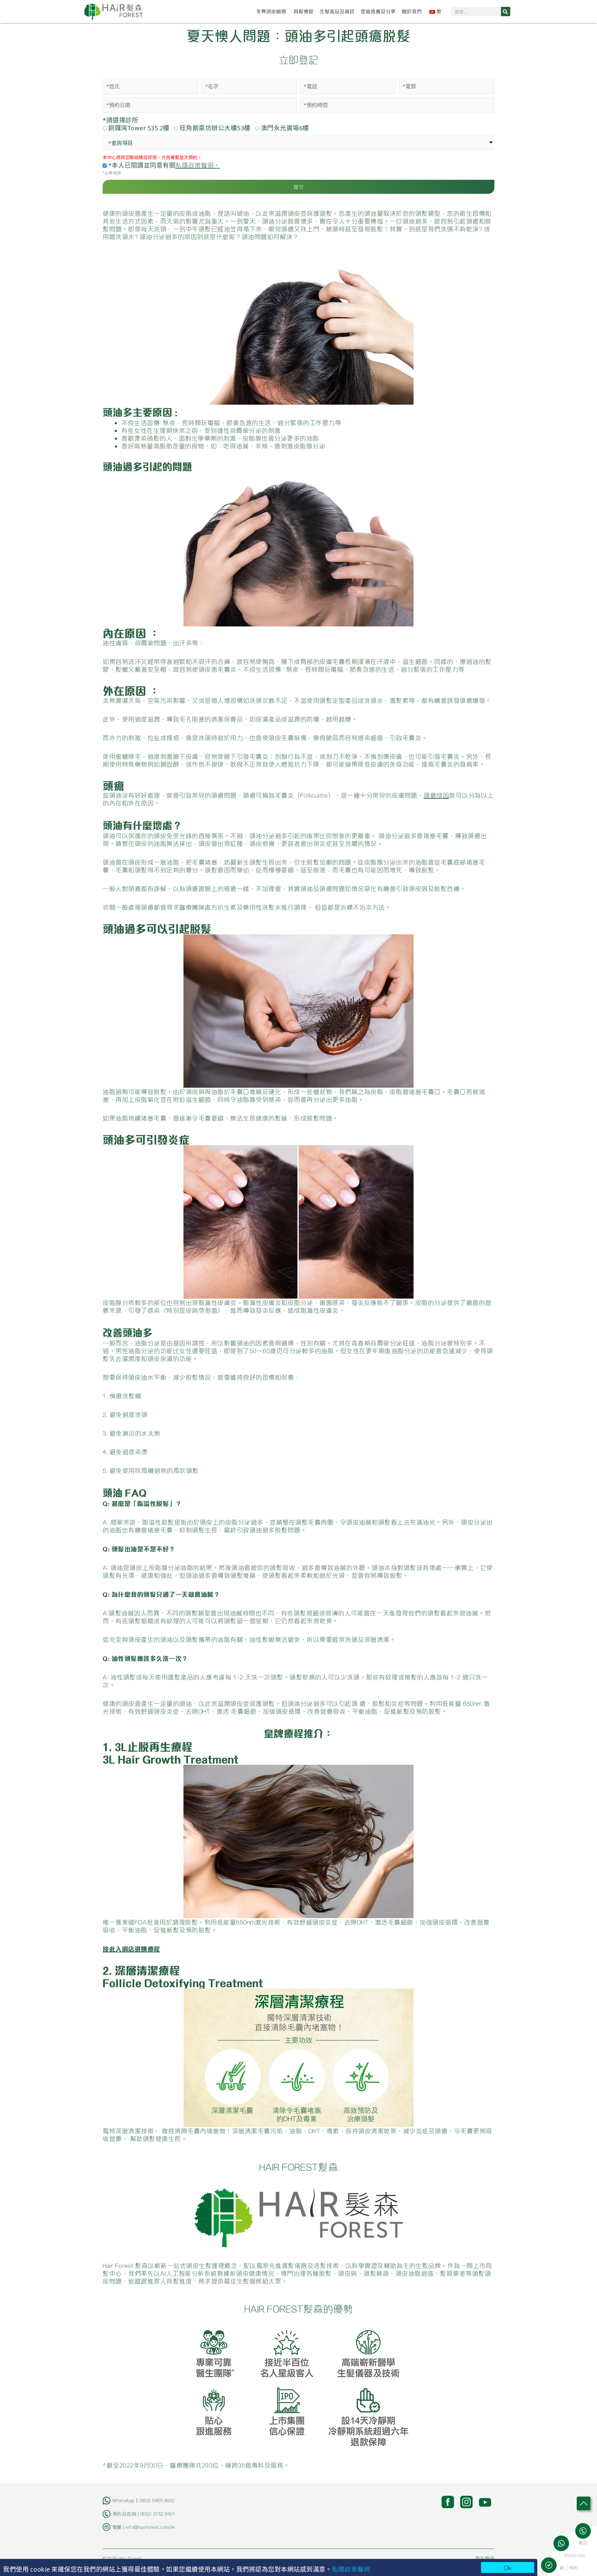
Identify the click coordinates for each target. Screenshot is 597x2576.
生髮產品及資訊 (337, 12)
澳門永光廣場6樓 (285, 128)
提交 (299, 187)
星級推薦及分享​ (378, 12)
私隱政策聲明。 (198, 165)
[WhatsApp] (563, 2543)
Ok (508, 2567)
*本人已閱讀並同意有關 (163, 165)
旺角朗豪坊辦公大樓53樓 (215, 128)
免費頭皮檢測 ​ (272, 12)
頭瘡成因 (436, 795)
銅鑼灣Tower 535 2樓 (139, 128)
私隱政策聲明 (351, 2569)
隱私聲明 (485, 2558)
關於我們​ (412, 12)
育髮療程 (303, 12)
